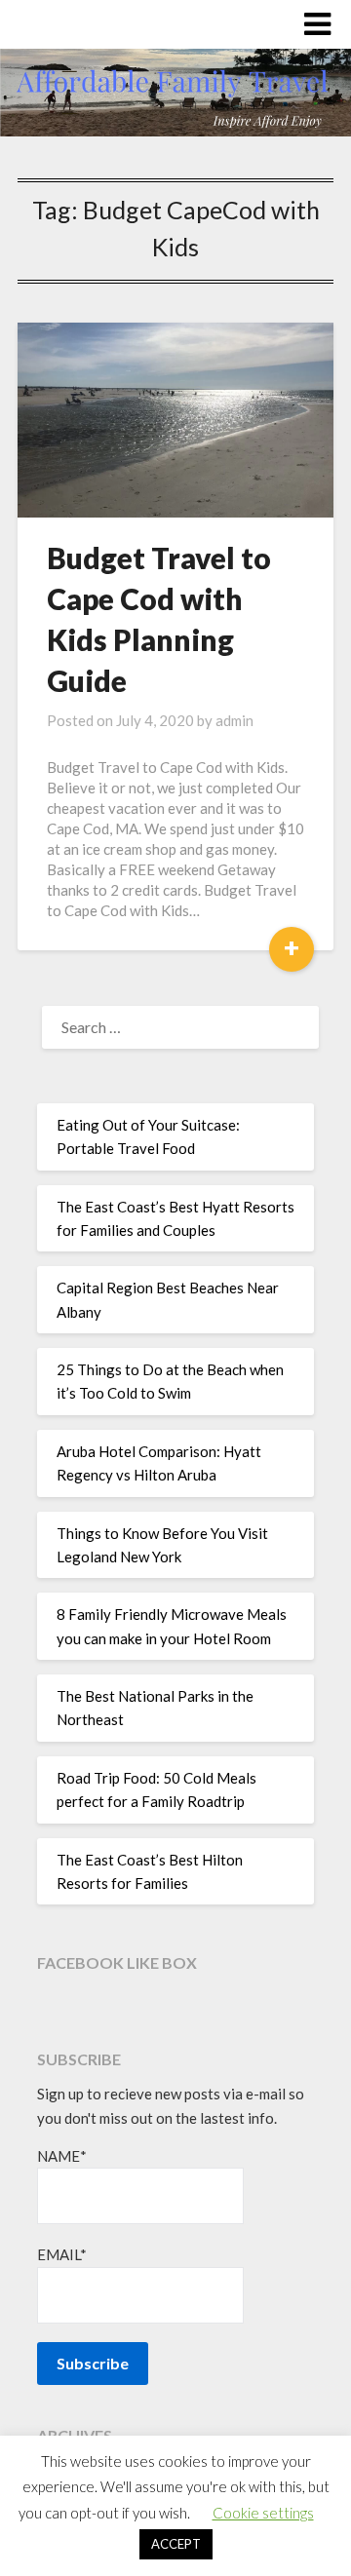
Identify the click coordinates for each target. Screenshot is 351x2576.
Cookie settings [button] (263, 2513)
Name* (62, 2156)
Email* (62, 2254)
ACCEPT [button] (176, 2544)
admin (234, 720)
